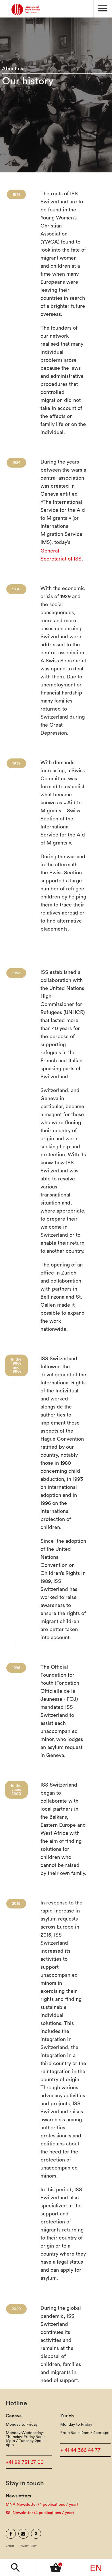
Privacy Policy (28, 2546)
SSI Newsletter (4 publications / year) (40, 2513)
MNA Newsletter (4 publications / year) (42, 2505)
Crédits (10, 2546)
